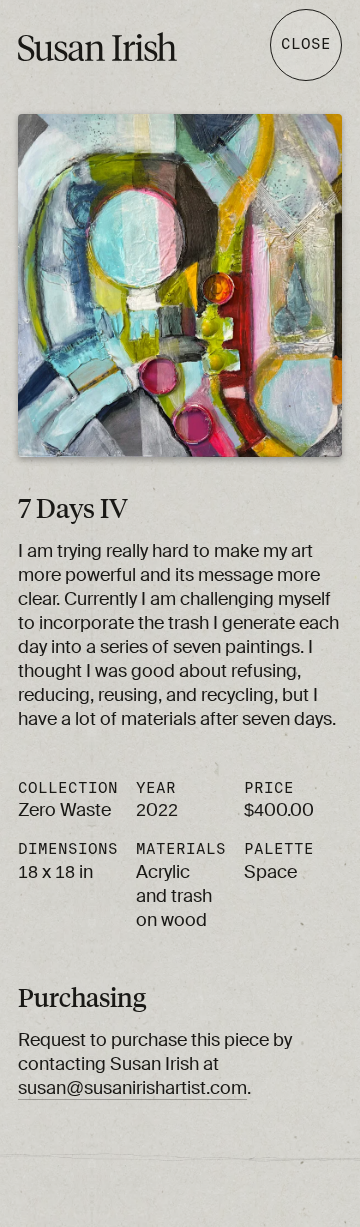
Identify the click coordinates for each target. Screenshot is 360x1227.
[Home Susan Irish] (130, 48)
